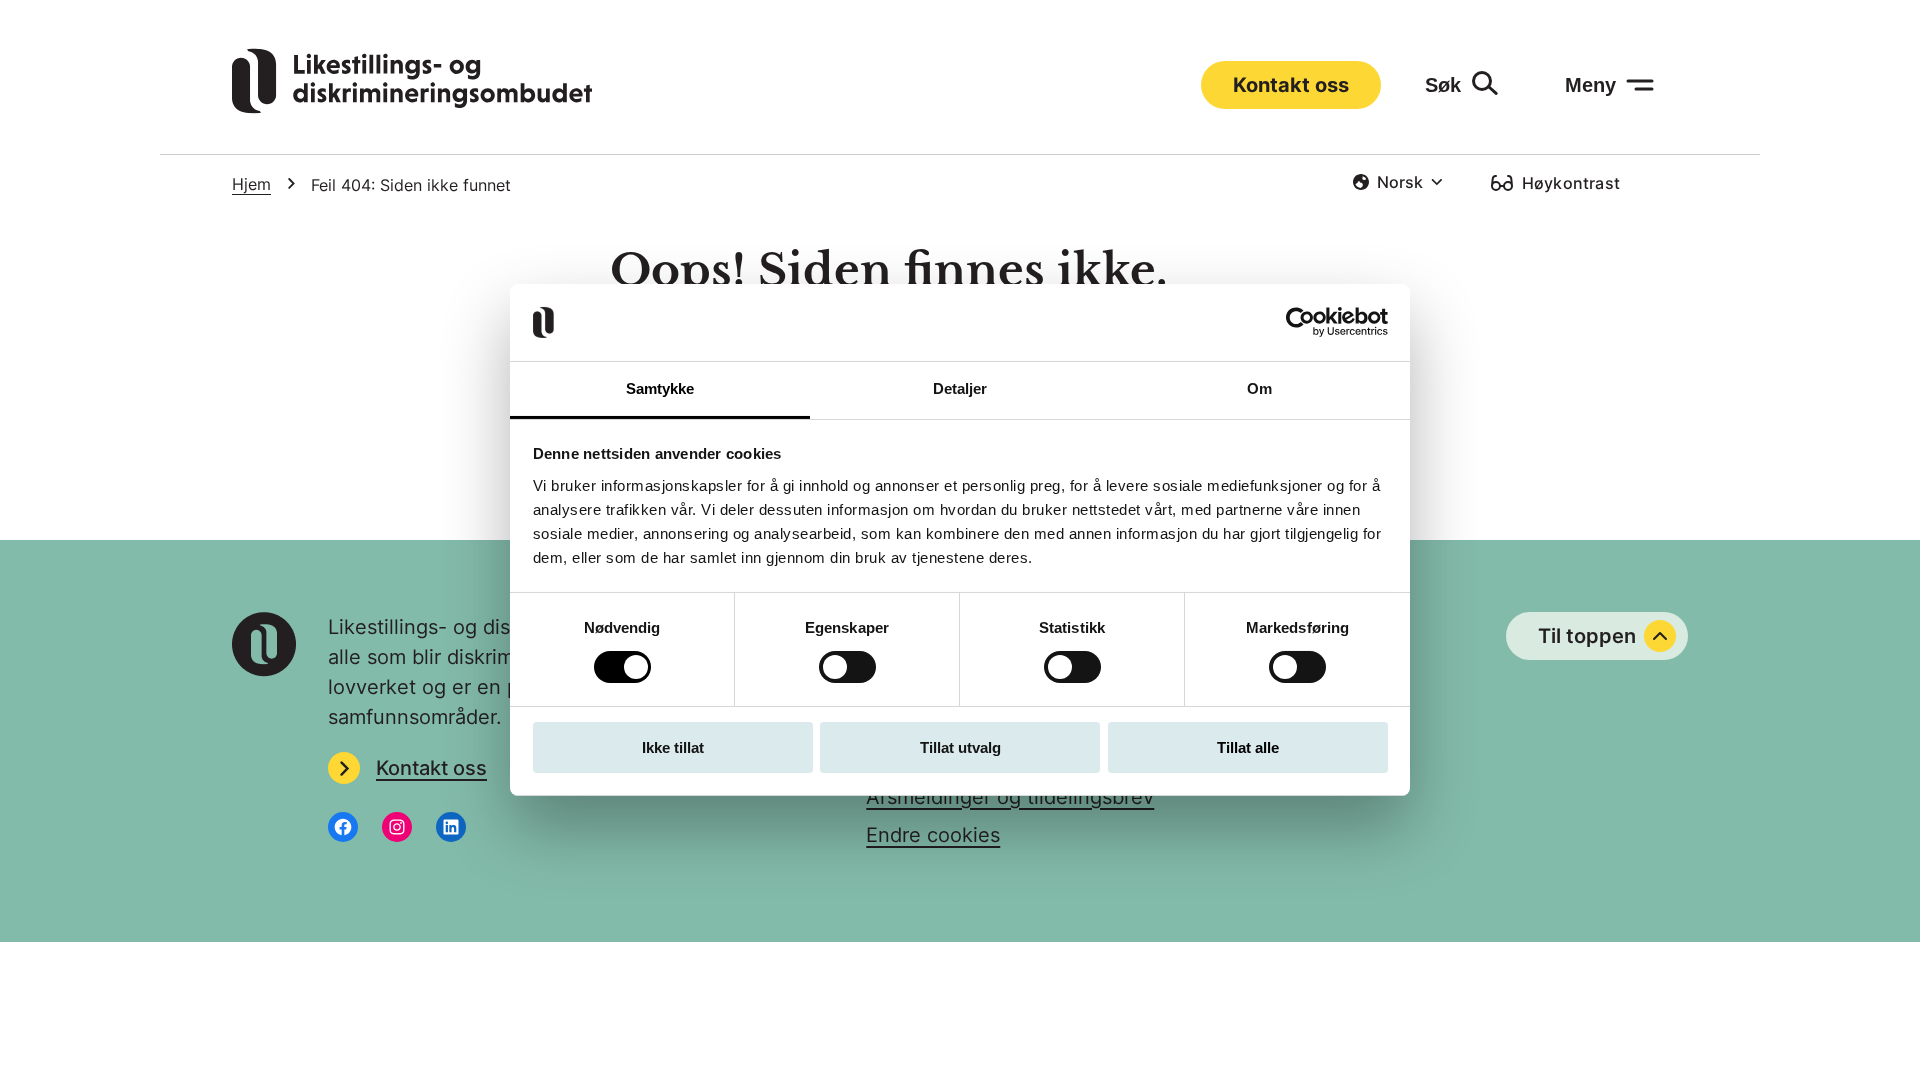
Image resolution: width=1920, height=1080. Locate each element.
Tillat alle (1248, 747)
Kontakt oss (1291, 85)
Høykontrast (1571, 183)
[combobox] (1397, 182)
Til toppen (1587, 636)
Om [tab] (1259, 388)
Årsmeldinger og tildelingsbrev (1010, 797)
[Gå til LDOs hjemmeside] (412, 107)
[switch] (847, 667)
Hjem (251, 184)
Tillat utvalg (960, 747)
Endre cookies (933, 835)
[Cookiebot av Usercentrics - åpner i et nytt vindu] (1300, 322)
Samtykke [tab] (660, 388)
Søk (1443, 85)
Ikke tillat (673, 747)
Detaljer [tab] (960, 388)
